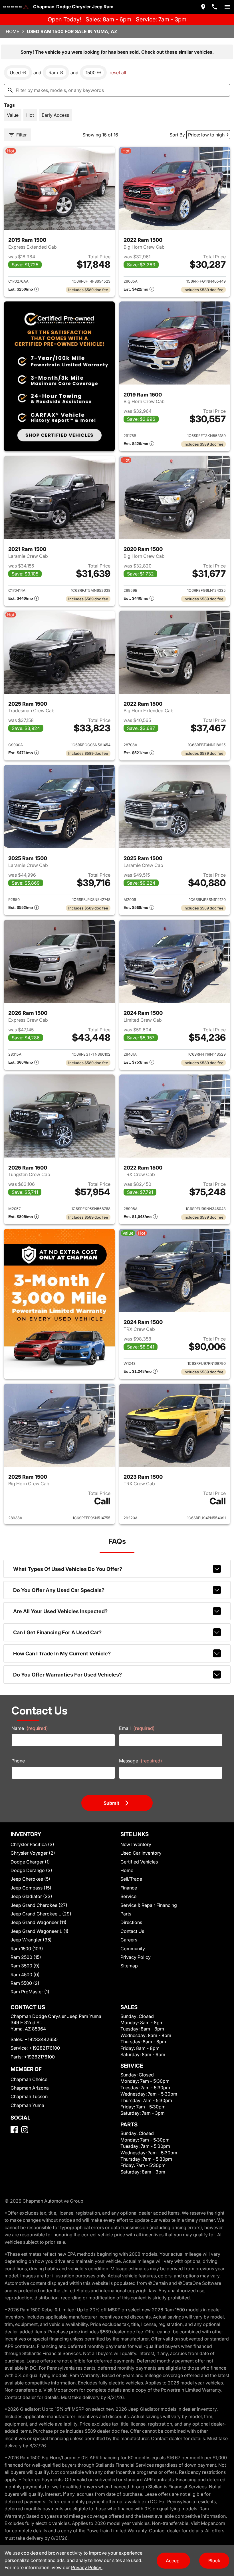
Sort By (177, 135)
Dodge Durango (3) (31, 1870)
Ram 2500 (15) (26, 1957)
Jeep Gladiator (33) (31, 1896)
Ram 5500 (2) (25, 1983)
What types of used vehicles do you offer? (68, 1569)
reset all (118, 73)
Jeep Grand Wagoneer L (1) (40, 1931)
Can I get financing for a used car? (57, 1632)
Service (128, 1896)
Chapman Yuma (27, 2105)
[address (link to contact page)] (203, 7)
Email (137, 1728)
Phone (18, 1761)
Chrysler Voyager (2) (33, 1853)
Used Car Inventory (141, 1853)
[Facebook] (14, 2130)
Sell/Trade (131, 1879)
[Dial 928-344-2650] (215, 7)
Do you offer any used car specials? (59, 1590)
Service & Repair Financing (149, 1905)
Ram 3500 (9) (25, 1966)
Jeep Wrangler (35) (31, 1940)
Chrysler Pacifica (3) (32, 1844)
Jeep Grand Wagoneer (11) (39, 1922)
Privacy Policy (136, 1957)
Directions (131, 1922)
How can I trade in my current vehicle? (62, 1654)
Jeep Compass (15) (31, 1888)
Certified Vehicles (139, 1862)
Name (30, 1728)
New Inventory (136, 1844)
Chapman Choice (29, 2079)
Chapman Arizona (30, 2088)
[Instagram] (25, 2130)
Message (141, 1761)
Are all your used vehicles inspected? (60, 1611)
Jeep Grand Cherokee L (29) (41, 1914)
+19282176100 (45, 2048)
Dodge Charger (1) (30, 1862)
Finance (129, 1888)
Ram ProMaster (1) (30, 1992)
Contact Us (132, 1931)
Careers (129, 1940)
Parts (126, 1914)
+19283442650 (41, 2039)
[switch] (227, 7)
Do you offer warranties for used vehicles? (67, 1675)
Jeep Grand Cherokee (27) (39, 1905)
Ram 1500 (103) (27, 1949)
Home (13, 31)
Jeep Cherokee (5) (30, 1879)
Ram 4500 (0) (25, 1975)
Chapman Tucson (29, 2096)
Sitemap (129, 1966)
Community (133, 1949)
